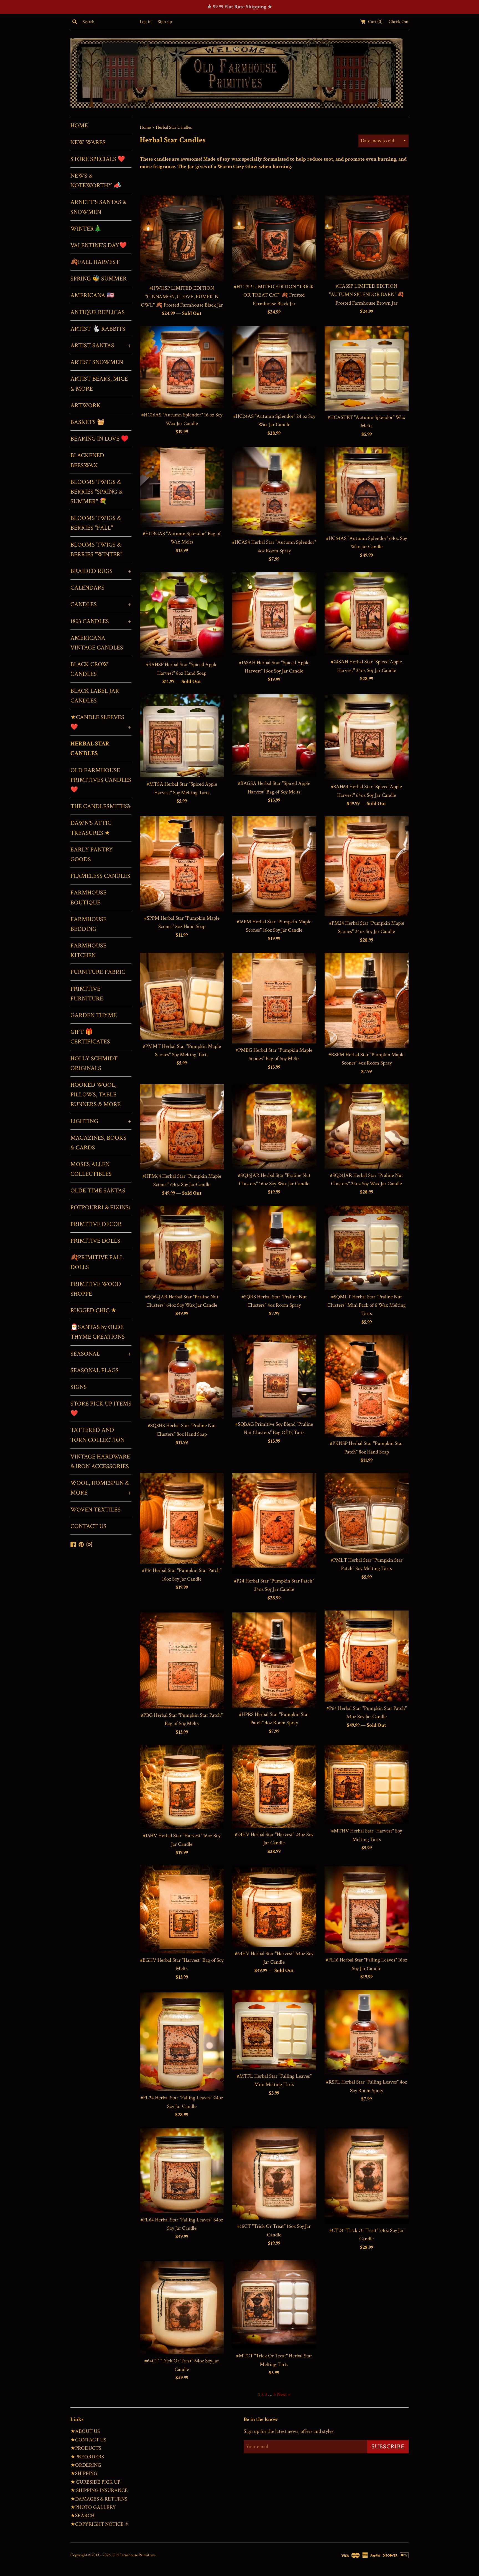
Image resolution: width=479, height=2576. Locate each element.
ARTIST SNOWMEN (97, 362)
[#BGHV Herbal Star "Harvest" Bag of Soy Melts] (182, 1909)
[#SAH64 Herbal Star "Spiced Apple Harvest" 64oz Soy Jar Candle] (367, 737)
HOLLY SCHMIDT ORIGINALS (94, 1063)
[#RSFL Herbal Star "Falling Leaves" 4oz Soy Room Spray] (367, 2033)
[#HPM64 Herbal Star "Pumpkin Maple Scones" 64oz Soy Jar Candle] (182, 1127)
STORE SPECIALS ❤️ (98, 159)
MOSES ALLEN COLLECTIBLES (91, 1169)
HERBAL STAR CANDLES (90, 749)
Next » (284, 2394)
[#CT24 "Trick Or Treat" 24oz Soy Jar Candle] (367, 2175)
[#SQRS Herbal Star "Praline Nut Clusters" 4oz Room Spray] (274, 1248)
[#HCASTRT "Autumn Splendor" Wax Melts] (367, 368)
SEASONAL (101, 1354)
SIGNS (79, 1387)
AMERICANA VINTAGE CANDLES (97, 643)
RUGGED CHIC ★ (93, 1310)
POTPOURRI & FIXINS (101, 1208)
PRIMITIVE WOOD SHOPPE (96, 1289)
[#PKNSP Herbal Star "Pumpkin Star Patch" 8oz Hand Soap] (367, 1386)
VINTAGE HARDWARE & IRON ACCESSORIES (100, 1462)
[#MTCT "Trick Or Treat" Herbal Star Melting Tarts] (274, 2305)
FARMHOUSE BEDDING (88, 924)
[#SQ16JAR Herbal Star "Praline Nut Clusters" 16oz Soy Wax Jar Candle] (274, 1126)
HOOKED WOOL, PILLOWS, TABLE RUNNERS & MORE (95, 1095)
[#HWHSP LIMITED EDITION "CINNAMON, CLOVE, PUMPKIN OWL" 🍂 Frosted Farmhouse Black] (182, 238)
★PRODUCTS (86, 2448)
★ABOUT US (85, 2431)
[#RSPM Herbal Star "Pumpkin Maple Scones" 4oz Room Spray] (367, 1000)
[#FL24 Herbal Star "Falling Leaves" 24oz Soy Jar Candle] (182, 2040)
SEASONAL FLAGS (95, 1370)
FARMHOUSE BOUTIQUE (88, 898)
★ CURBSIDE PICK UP (95, 2482)
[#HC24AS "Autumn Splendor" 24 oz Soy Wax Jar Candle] (274, 368)
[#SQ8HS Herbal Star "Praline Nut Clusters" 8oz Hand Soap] (182, 1377)
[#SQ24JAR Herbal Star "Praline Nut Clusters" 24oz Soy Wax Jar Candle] (367, 1126)
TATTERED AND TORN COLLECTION (97, 1435)
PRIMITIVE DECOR (96, 1224)
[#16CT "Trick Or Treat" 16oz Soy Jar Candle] (274, 2173)
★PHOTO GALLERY (93, 2507)
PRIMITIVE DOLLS (95, 1241)
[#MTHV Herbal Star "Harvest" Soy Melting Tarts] (367, 1784)
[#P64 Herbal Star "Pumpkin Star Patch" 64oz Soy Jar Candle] (367, 1656)
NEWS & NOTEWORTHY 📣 (96, 181)
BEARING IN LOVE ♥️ (99, 439)
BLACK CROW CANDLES (89, 669)
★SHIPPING (84, 2473)
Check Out (399, 22)
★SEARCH (82, 2516)
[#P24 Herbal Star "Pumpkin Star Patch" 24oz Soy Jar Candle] (274, 1524)
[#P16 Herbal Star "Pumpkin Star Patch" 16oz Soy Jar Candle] (182, 1518)
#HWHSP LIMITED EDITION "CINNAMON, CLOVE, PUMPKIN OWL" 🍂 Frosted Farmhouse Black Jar (182, 297)
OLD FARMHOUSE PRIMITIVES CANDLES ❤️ (101, 780)
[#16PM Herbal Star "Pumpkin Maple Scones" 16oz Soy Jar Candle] (274, 866)
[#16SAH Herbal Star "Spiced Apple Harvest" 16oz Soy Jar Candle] (274, 614)
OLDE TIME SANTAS (98, 1191)
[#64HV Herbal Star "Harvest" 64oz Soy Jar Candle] (274, 1906)
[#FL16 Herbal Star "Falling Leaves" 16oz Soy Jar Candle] (367, 1909)
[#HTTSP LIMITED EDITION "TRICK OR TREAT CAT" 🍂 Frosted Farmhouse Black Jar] (274, 238)
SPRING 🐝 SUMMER (99, 279)
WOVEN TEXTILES (95, 1510)
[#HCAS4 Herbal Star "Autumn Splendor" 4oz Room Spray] (274, 491)
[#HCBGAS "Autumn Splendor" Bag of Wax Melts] (182, 487)
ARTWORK (86, 405)
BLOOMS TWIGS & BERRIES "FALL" (96, 523)
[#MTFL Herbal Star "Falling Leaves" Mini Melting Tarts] (274, 2030)
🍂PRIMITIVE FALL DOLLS (97, 1262)
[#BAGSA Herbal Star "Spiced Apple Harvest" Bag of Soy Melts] (274, 735)
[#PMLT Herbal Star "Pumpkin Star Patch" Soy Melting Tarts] (367, 1513)
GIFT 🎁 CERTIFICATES (90, 1037)
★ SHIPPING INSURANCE (99, 2490)
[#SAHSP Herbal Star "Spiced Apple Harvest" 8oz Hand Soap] (182, 615)
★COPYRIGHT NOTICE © (99, 2524)
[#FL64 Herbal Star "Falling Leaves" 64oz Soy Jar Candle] (182, 2170)
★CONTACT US (88, 2440)
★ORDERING (86, 2465)
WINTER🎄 (86, 229)
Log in (146, 22)
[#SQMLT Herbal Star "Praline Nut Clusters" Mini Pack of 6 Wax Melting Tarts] (367, 1248)
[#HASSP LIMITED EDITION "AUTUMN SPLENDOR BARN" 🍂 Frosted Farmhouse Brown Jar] (367, 237)
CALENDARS (87, 588)
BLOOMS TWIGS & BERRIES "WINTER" (96, 550)
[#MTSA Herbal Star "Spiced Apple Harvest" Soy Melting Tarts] (182, 736)
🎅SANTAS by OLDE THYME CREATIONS (98, 1332)
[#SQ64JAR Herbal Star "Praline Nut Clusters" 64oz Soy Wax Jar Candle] (182, 1248)
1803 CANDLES (101, 621)
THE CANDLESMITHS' (101, 806)
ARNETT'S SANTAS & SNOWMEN (98, 207)
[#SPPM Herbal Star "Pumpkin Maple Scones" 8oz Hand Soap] (182, 864)
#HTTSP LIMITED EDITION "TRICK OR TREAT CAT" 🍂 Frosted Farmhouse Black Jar (274, 295)
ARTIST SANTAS (101, 346)
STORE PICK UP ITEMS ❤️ (101, 1409)
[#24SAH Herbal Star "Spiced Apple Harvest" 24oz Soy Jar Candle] (367, 614)
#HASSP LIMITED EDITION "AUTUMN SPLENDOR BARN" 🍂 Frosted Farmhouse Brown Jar (366, 295)
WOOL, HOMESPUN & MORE (101, 1488)
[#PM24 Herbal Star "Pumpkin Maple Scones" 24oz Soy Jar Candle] (367, 866)
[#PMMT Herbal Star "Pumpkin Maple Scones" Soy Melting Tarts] (182, 996)
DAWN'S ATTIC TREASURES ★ (91, 828)
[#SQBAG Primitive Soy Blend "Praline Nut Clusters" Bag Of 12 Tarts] (274, 1376)
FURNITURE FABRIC (98, 972)
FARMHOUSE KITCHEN (88, 950)
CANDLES (101, 604)
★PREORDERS (87, 2457)
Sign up (165, 22)
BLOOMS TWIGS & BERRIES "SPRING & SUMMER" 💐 (96, 492)
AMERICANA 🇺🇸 (92, 295)
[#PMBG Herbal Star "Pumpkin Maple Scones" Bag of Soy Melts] (274, 998)
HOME (79, 126)
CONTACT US (88, 1526)
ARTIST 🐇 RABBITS (98, 329)
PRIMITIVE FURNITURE (87, 994)
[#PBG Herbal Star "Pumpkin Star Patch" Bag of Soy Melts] (182, 1659)
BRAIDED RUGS (101, 571)
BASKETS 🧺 (87, 422)
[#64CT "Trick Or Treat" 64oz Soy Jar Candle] (182, 2307)
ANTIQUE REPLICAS (98, 312)
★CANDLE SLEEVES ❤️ (101, 722)
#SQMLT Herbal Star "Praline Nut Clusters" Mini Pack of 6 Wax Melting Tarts (367, 1305)
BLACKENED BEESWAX (87, 460)
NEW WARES (88, 142)
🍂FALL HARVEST (95, 262)
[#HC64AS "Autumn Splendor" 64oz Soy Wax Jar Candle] (367, 489)
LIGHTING (101, 1121)
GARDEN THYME (94, 1015)
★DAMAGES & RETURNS (99, 2499)
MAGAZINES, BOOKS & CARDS (98, 1143)
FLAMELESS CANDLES (100, 876)
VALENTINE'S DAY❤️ (99, 245)
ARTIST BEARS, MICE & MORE (99, 384)
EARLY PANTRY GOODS (92, 855)
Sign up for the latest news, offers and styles (289, 2431)
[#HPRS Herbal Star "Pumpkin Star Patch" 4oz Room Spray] (274, 1659)
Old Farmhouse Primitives (134, 2555)
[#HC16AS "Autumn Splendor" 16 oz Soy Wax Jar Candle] (182, 367)
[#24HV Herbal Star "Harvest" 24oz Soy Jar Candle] (274, 1786)
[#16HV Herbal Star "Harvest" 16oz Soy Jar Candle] (182, 1787)
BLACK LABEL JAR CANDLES (95, 696)
